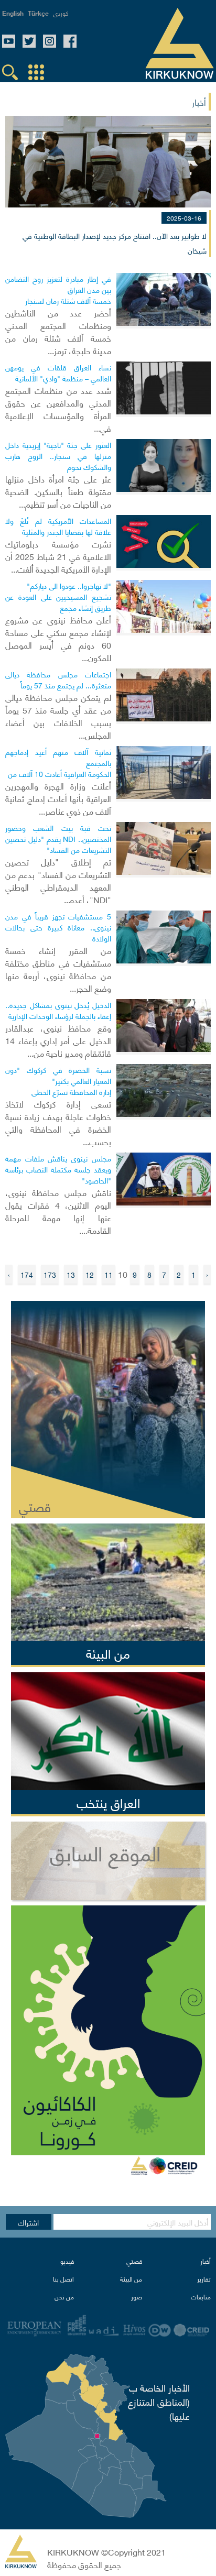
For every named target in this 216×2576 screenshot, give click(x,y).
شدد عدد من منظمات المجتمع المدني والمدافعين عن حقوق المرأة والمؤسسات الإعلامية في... (58, 409)
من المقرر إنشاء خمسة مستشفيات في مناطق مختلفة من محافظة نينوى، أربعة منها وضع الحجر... (58, 969)
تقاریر (204, 2279)
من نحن (64, 2297)
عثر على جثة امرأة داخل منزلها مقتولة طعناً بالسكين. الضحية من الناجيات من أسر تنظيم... (58, 491)
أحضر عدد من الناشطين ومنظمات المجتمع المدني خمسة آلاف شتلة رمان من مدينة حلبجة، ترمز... (58, 331)
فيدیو (67, 2261)
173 (50, 1274)
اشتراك (28, 2222)
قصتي (134, 2261)
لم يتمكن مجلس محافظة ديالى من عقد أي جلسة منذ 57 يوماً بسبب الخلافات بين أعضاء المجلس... (58, 716)
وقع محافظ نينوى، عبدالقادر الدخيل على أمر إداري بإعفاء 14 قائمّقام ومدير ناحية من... (58, 1040)
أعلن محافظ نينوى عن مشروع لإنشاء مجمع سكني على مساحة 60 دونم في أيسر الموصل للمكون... (58, 638)
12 (90, 1274)
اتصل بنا (63, 2279)
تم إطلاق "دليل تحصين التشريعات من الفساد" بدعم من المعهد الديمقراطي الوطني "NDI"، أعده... (58, 880)
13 (71, 1274)
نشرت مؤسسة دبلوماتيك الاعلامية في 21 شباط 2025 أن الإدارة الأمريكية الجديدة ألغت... (58, 556)
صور (137, 2297)
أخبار (206, 2261)
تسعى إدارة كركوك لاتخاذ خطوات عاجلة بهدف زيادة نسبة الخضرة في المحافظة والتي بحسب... (58, 1122)
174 (27, 1274)
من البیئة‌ (131, 2279)
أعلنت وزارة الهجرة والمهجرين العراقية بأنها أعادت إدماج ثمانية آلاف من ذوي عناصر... (58, 798)
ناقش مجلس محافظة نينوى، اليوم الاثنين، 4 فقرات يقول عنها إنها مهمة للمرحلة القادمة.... (58, 1211)
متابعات (201, 2297)
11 (109, 1274)
